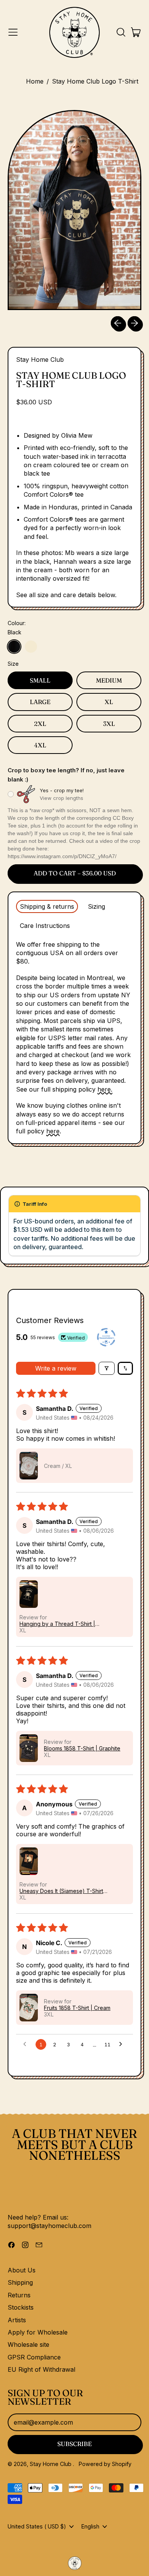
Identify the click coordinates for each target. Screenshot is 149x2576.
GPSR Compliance (34, 2357)
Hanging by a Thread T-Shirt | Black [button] (57, 1624)
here (53, 1131)
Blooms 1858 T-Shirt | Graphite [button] (82, 1748)
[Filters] (107, 1368)
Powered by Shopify (105, 2464)
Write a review (56, 1368)
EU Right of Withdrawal (41, 2369)
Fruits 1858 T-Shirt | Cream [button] (77, 2008)
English (90, 2526)
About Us (22, 2270)
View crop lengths (62, 798)
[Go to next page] (123, 2044)
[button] (121, 32)
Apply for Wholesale (38, 2332)
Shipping (20, 2282)
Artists (17, 2320)
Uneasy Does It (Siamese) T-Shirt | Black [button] (63, 1891)
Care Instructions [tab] (45, 926)
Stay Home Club (40, 360)
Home (35, 81)
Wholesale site (28, 2345)
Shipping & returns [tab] (47, 906)
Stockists (21, 2307)
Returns (19, 2295)
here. (105, 1089)
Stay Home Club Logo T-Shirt (95, 81)
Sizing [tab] (96, 906)
